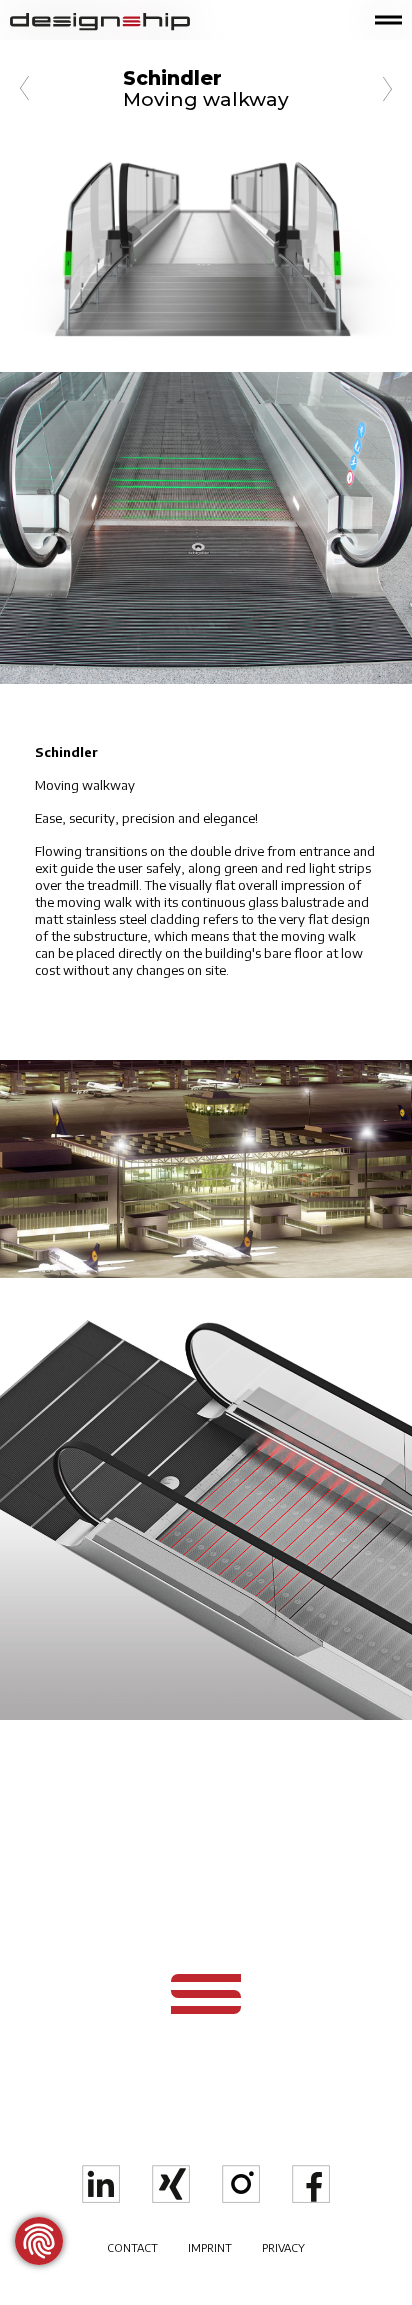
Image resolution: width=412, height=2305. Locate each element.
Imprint (210, 2247)
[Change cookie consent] (39, 2241)
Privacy (283, 2247)
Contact (132, 2247)
